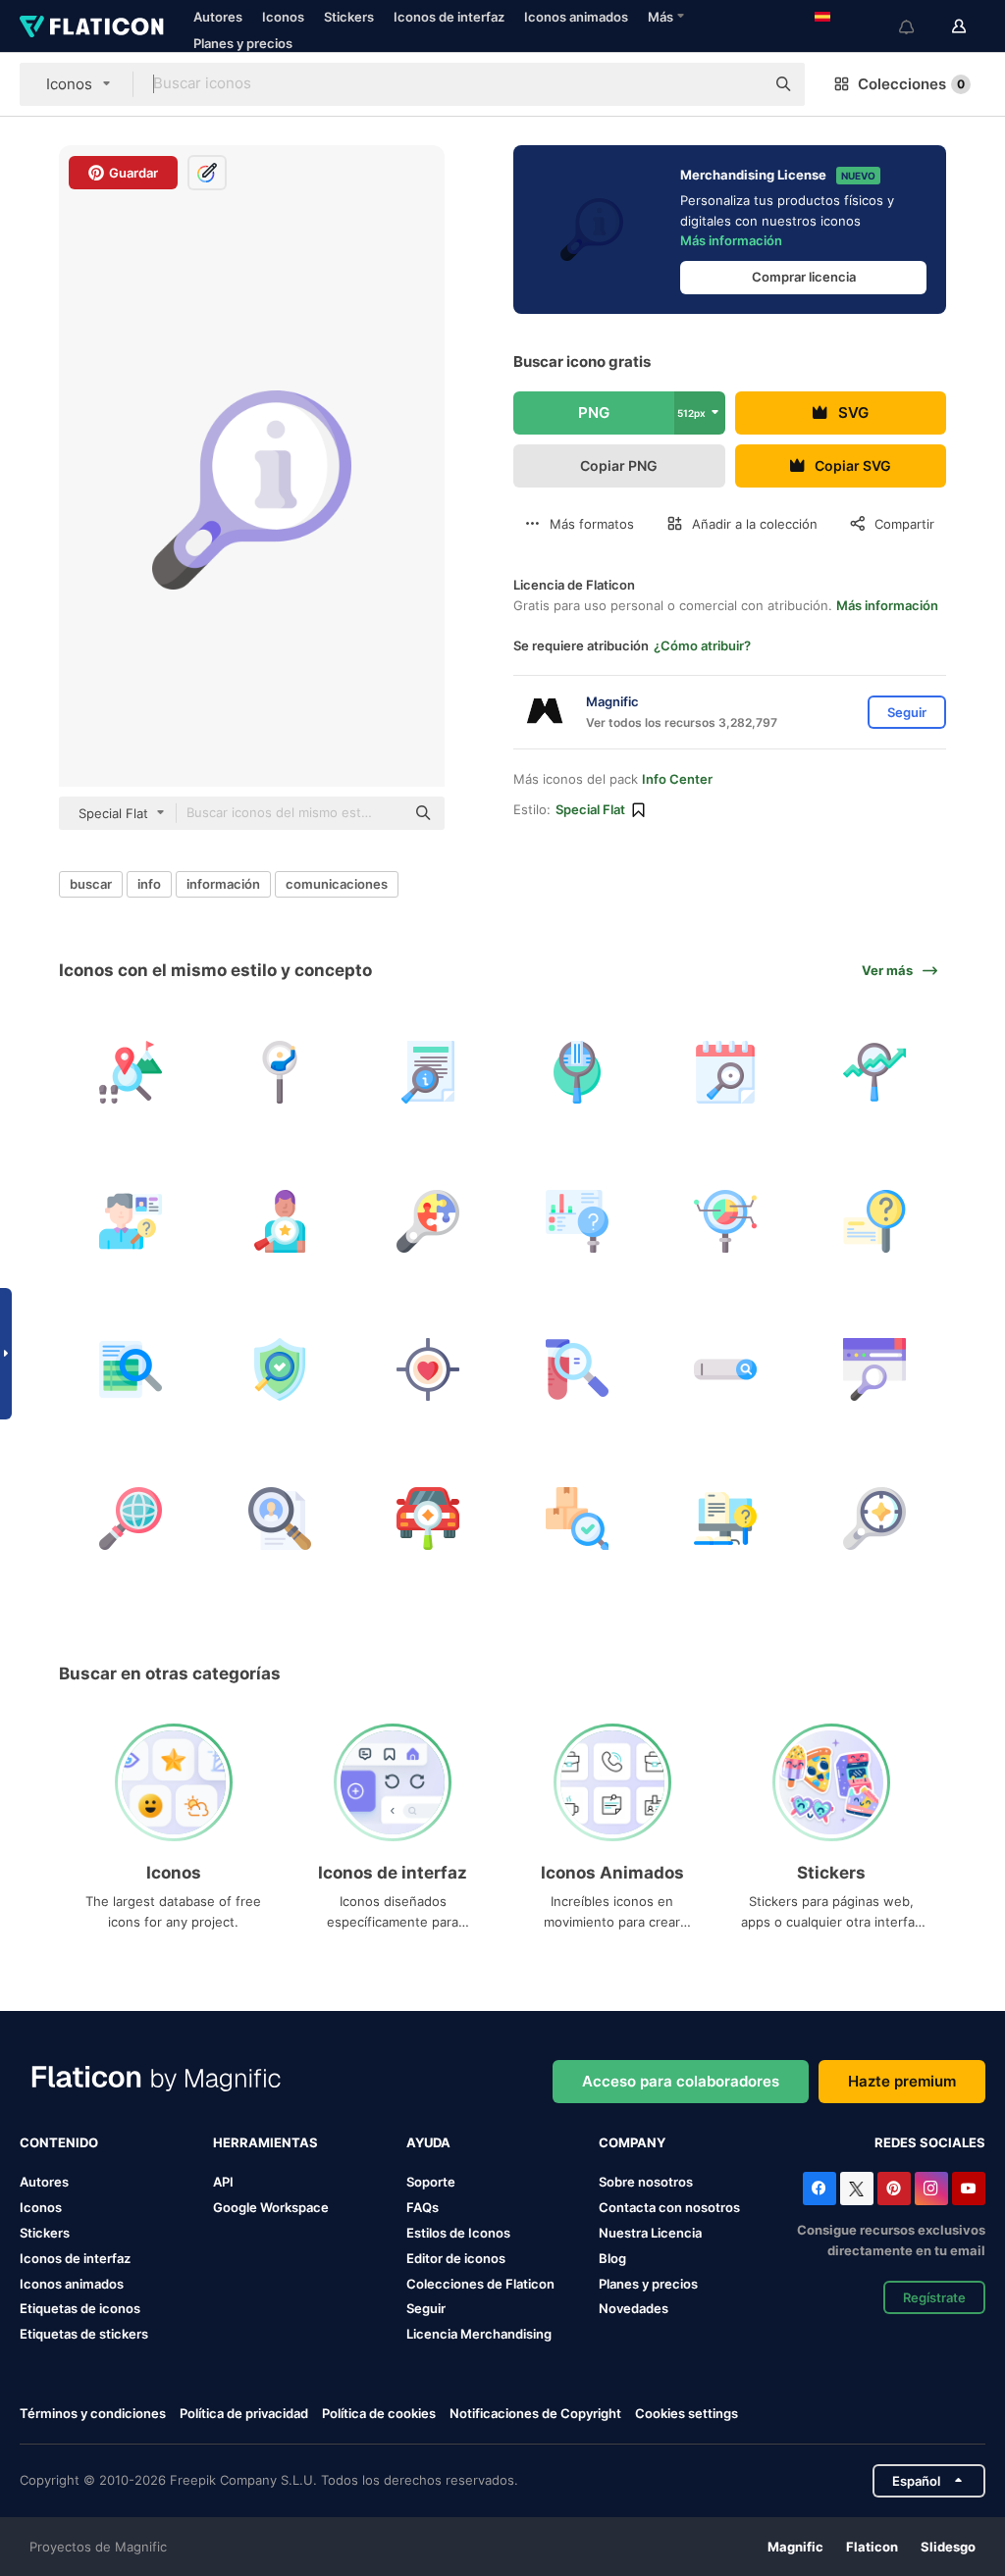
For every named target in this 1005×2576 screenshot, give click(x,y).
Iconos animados (576, 17)
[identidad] (131, 1222)
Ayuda (428, 2142)
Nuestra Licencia (650, 2233)
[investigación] (726, 1519)
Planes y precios (243, 43)
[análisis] (578, 1370)
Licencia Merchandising (479, 2334)
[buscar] (875, 1222)
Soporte (431, 2182)
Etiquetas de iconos (80, 2308)
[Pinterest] (894, 2189)
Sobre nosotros (646, 2182)
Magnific (795, 2547)
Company (632, 2142)
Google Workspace (271, 2207)
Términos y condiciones (93, 2413)
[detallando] (428, 1519)
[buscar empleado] (280, 1519)
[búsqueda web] (875, 1370)
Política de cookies (379, 2413)
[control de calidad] (578, 1519)
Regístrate (934, 2297)
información (223, 884)
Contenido (59, 2142)
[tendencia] (875, 1073)
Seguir (426, 2308)
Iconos (283, 17)
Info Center (677, 779)
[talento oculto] (280, 1222)
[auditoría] (131, 1370)
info (149, 884)
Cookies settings (687, 2414)
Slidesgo (948, 2547)
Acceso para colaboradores (681, 2081)
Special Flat (590, 809)
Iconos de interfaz (449, 17)
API (223, 2182)
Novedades (634, 2308)
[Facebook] (820, 2189)
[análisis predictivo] (578, 1222)
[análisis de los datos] (726, 1222)
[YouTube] (969, 2189)
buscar (91, 884)
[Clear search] (740, 84)
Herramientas (265, 2142)
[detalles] (428, 1073)
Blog (612, 2258)
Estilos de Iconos (458, 2233)
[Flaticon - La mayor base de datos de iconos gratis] (92, 26)
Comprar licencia (804, 277)
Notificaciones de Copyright (535, 2413)
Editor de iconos (456, 2258)
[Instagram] (931, 2189)
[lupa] (280, 1073)
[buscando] (131, 1073)
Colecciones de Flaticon (480, 2284)
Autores (218, 17)
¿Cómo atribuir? (702, 645)
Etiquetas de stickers (84, 2334)
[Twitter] (857, 2189)
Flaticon (872, 2547)
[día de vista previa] (726, 1073)
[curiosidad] (428, 1222)
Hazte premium (902, 2081)
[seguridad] (280, 1370)
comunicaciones (337, 884)
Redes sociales (930, 2142)
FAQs (423, 2207)
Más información (731, 240)
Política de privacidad (244, 2413)
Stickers (349, 17)
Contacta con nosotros (669, 2207)
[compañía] (578, 1073)
